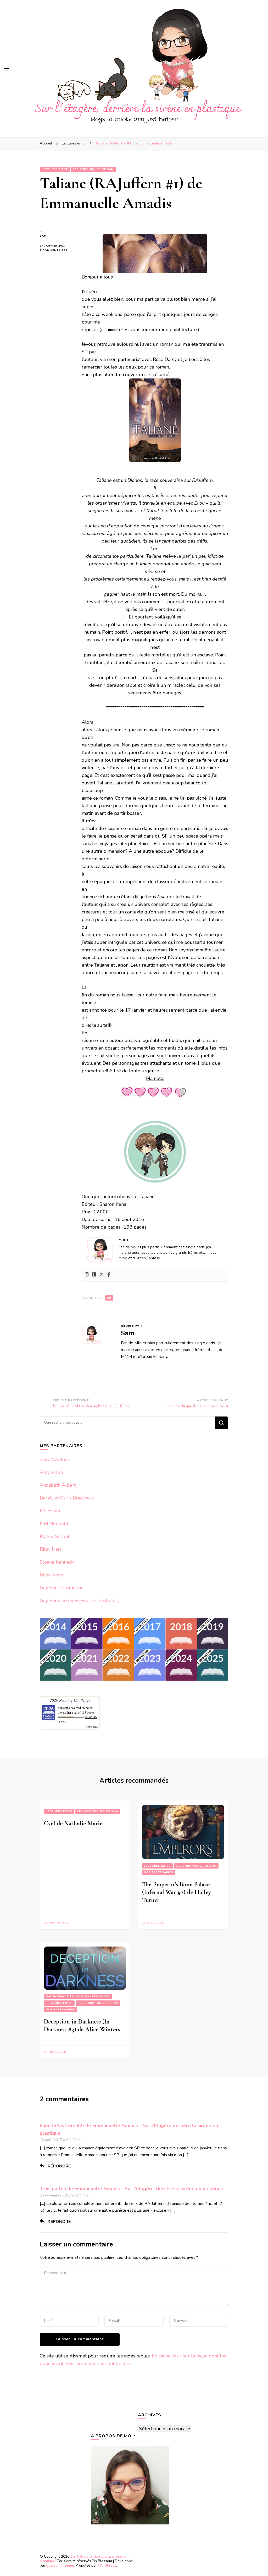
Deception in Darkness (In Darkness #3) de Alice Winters (82, 2025)
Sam (43, 236)
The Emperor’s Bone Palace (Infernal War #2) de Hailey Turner (177, 1892)
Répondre (59, 2166)
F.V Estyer (50, 1511)
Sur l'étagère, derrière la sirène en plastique (84, 2559)
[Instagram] (87, 1275)
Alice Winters (54, 1459)
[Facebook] (109, 1275)
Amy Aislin (51, 1472)
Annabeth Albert (58, 1485)
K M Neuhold (54, 1524)
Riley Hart (51, 1549)
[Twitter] (102, 1275)
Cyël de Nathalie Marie (73, 1823)
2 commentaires (57, 251)
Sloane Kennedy (57, 1562)
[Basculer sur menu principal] (7, 69)
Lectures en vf (55, 169)
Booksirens (51, 1575)
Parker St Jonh (55, 1536)
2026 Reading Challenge (70, 1700)
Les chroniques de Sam (93, 169)
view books (92, 1727)
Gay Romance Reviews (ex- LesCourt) (80, 1601)
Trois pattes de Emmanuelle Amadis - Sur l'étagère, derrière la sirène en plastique (132, 2189)
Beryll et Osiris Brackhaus (67, 1498)
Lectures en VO (157, 1866)
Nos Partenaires (159, 1872)
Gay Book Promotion (62, 1588)
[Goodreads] (94, 1275)
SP (109, 1298)
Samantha (64, 1708)
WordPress (107, 2565)
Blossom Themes (61, 2565)
